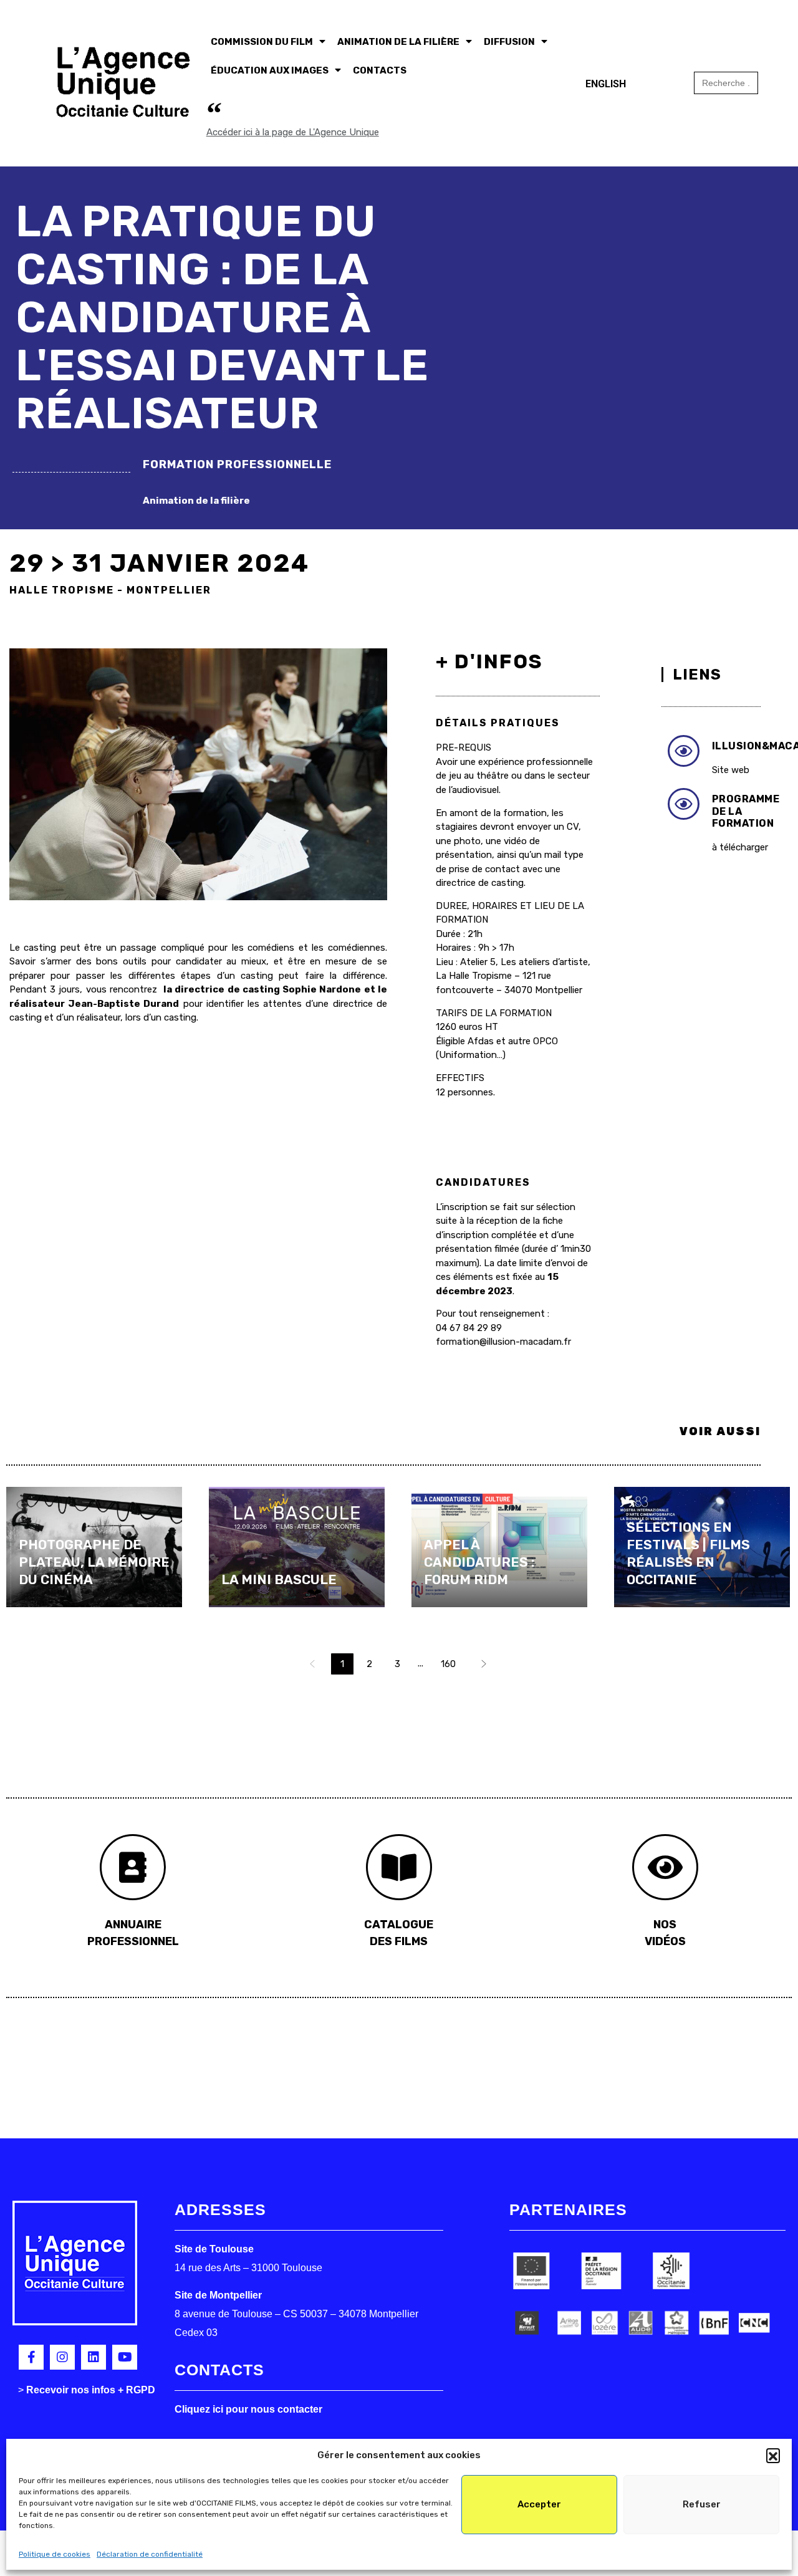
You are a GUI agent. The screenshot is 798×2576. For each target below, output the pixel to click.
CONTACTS (380, 70)
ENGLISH (606, 84)
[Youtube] (125, 2357)
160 (448, 1664)
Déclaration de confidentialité (150, 2554)
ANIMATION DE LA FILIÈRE (398, 42)
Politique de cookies (55, 2554)
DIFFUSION (509, 42)
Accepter (539, 2504)
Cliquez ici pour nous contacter (248, 2409)
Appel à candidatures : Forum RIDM (479, 1562)
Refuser (702, 2504)
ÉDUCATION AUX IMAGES (270, 70)
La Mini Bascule (279, 1579)
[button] (773, 2455)
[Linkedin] (94, 2357)
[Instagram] (62, 2357)
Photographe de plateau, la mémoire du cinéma (94, 1562)
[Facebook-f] (31, 2357)
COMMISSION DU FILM (262, 42)
